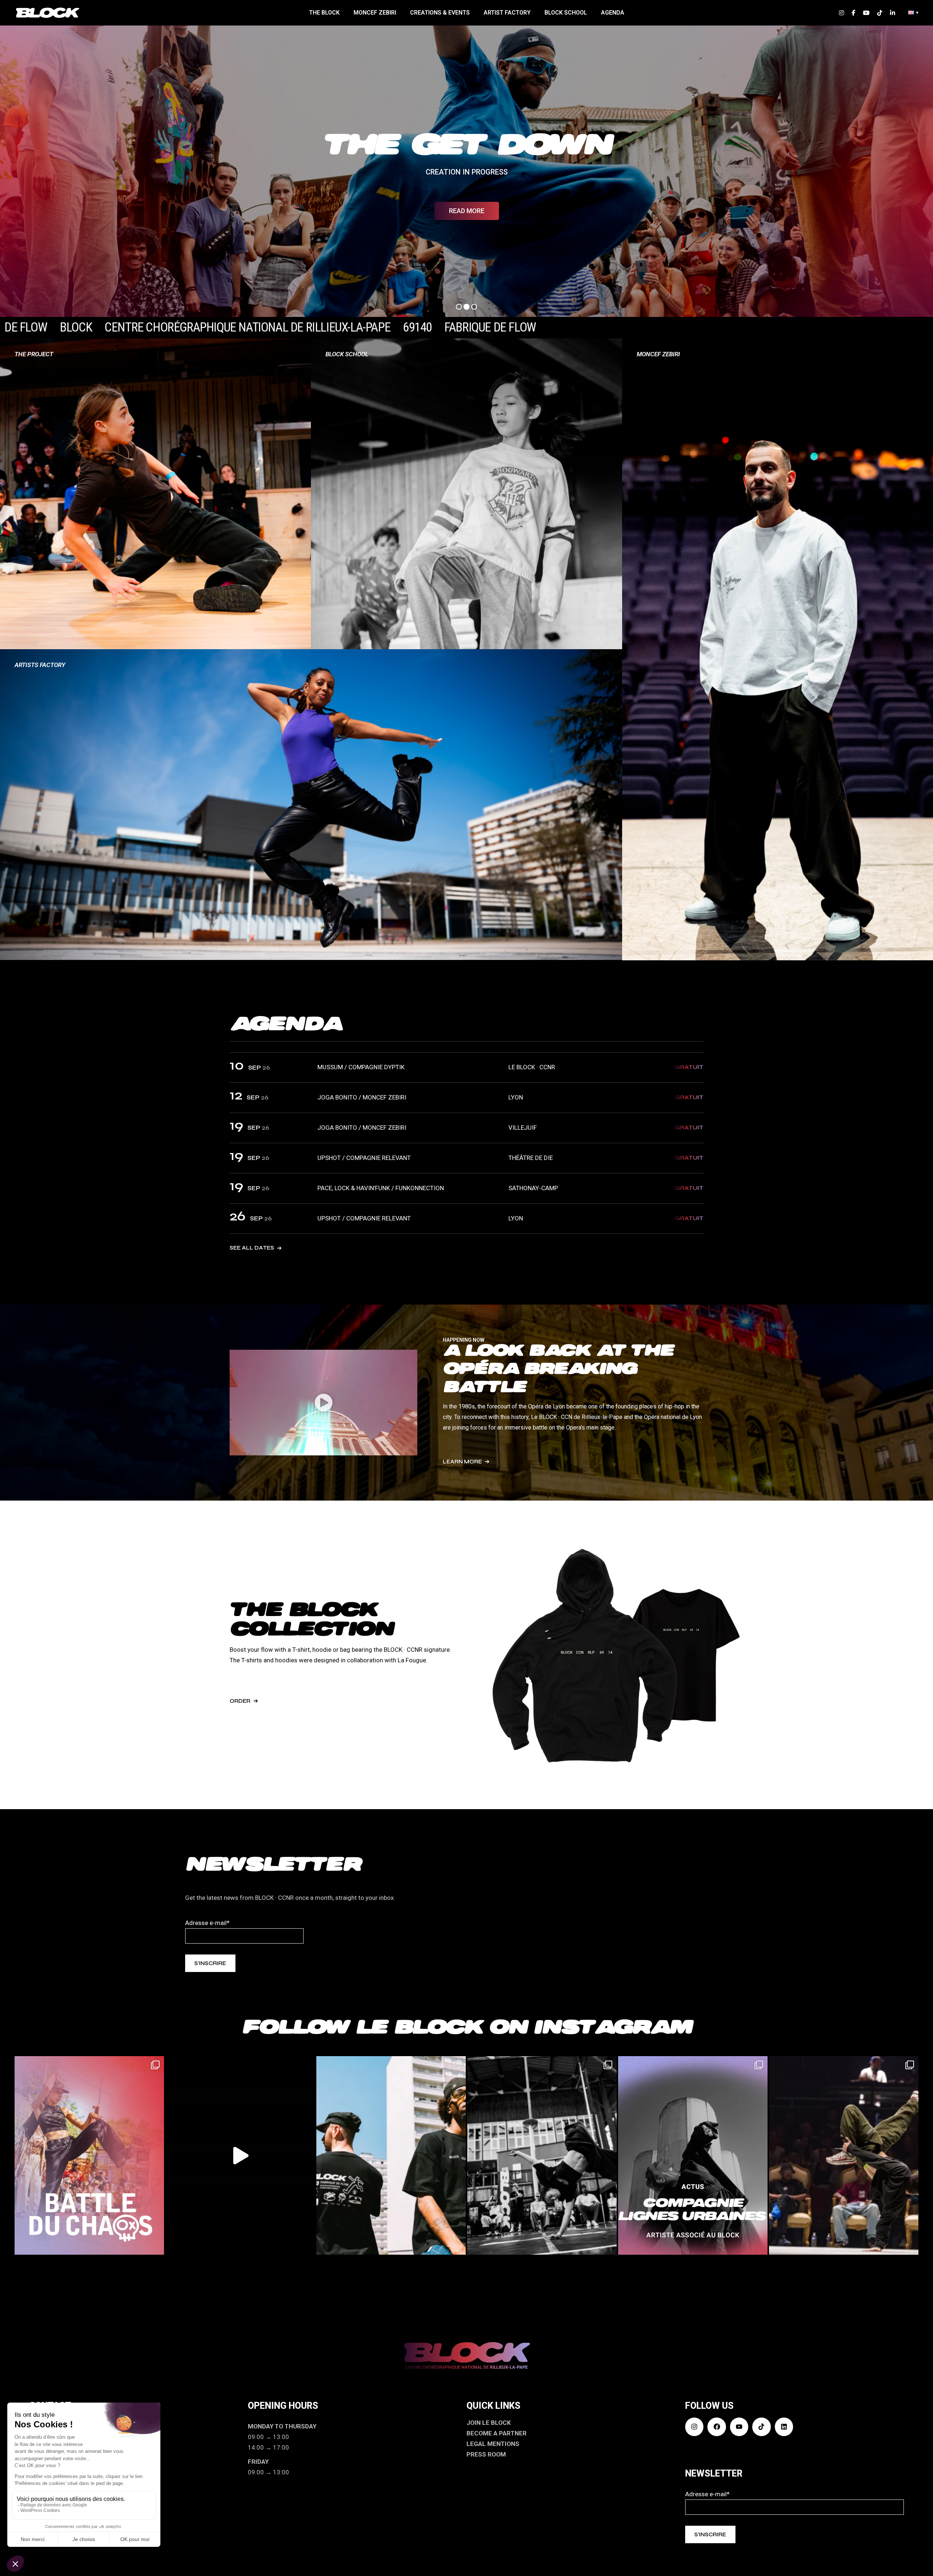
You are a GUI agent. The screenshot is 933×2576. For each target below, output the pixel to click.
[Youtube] (739, 2427)
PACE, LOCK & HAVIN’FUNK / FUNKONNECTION (381, 1188)
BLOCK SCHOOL (347, 354)
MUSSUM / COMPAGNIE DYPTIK (361, 1067)
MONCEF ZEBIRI (658, 354)
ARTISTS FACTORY (40, 665)
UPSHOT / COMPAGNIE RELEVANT (364, 1158)
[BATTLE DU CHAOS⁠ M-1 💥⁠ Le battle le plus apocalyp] (89, 2155)
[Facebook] (717, 2427)
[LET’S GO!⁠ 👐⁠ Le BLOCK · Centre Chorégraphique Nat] (542, 2155)
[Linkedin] (784, 2427)
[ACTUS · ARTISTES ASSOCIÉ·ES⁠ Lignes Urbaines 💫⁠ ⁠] (693, 2155)
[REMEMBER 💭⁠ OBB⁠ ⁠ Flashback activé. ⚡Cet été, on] (844, 2155)
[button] (324, 1403)
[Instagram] (694, 2427)
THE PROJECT (34, 354)
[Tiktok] (761, 2427)
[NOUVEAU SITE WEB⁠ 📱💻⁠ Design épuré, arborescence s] (240, 2155)
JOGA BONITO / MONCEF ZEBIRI (362, 1097)
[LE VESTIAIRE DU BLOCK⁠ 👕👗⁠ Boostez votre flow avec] (391, 2155)
